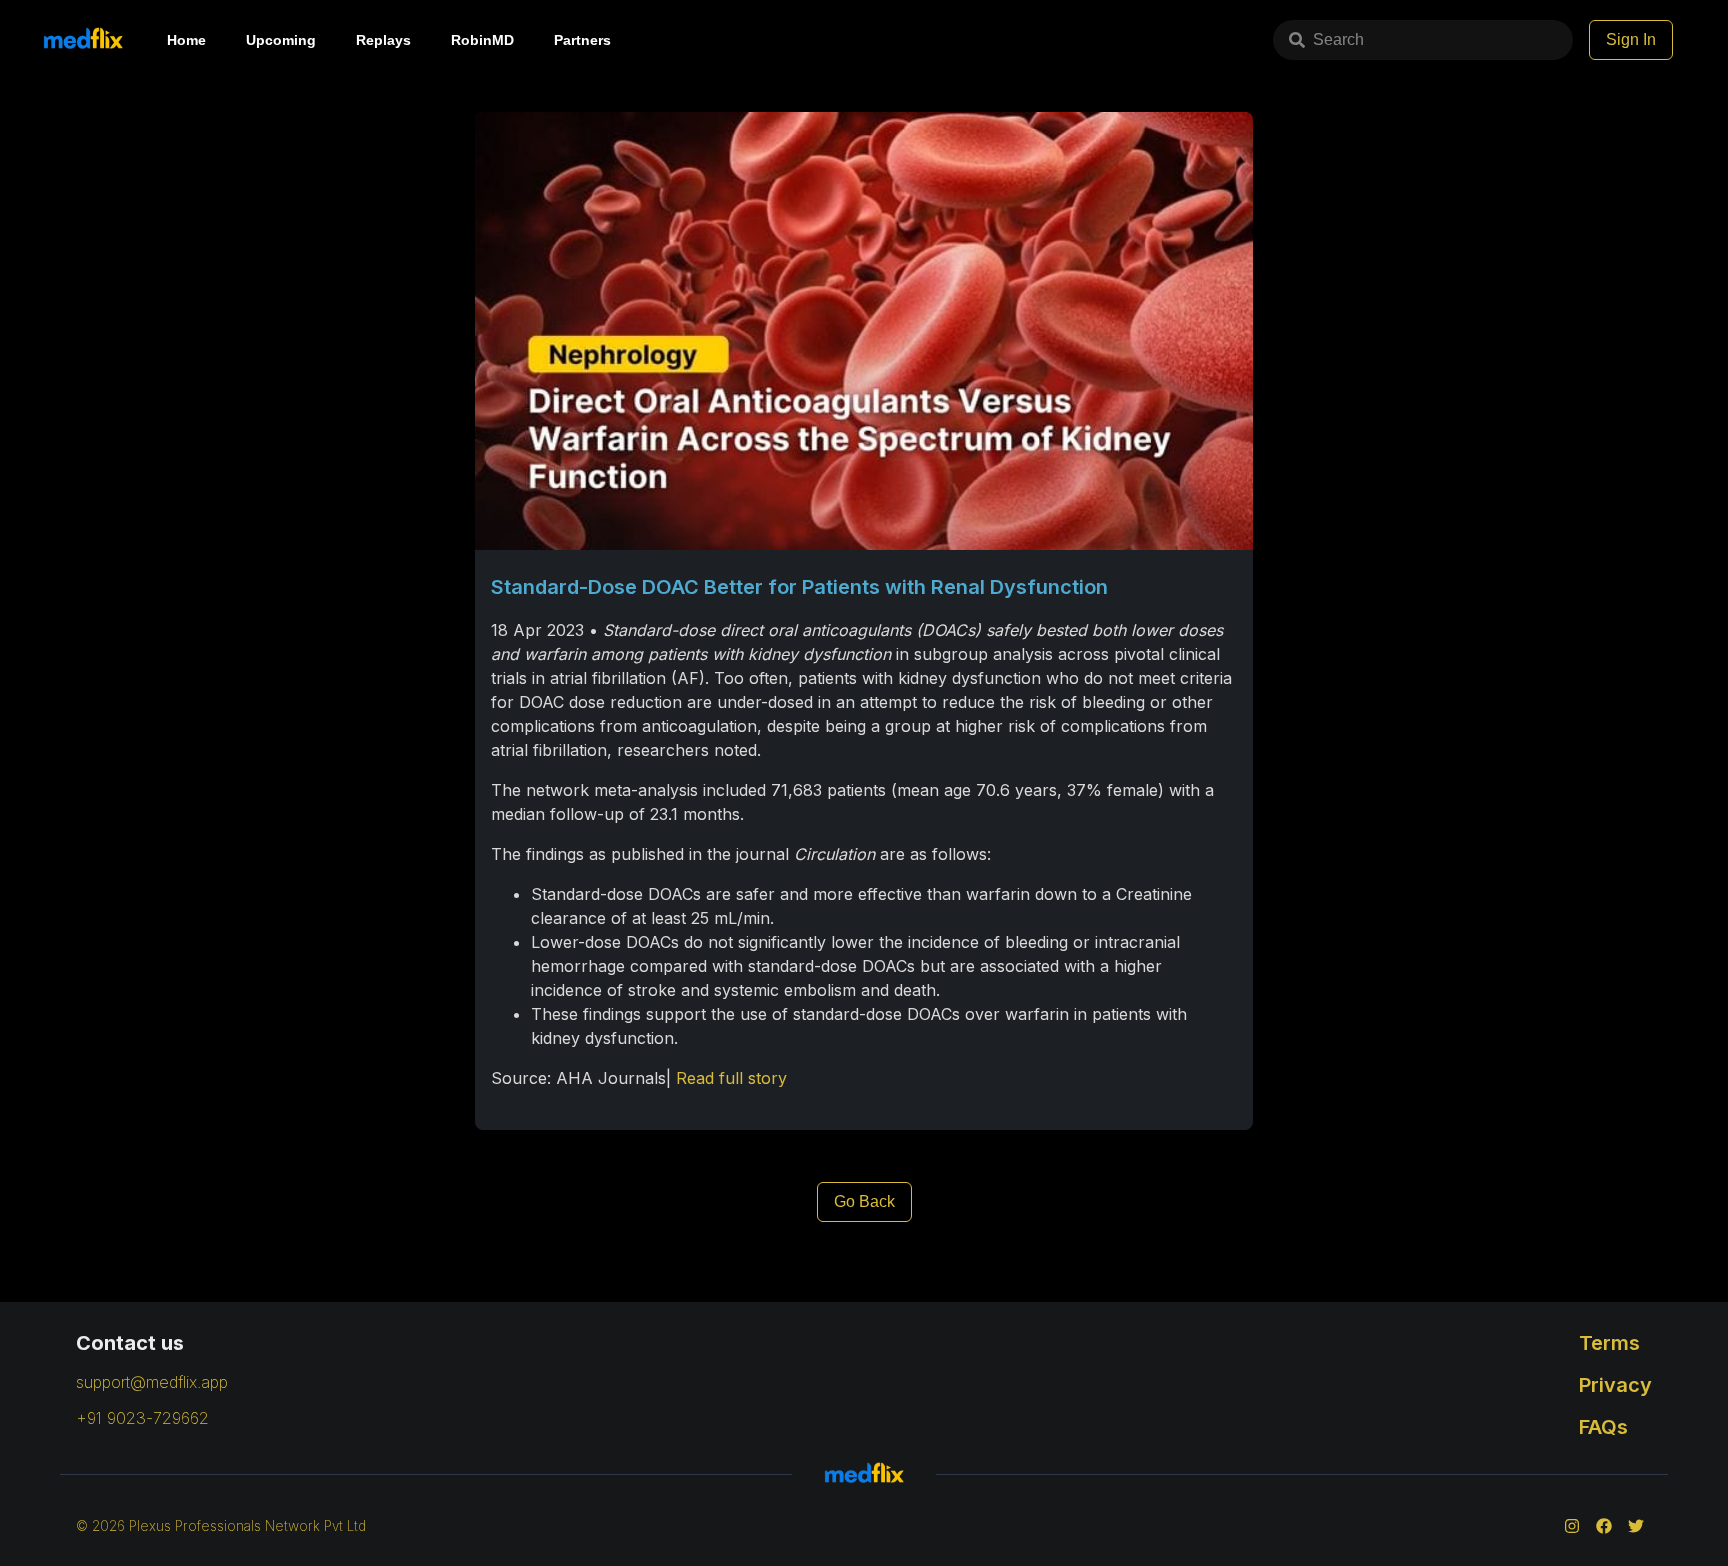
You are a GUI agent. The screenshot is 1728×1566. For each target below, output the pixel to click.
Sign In (1631, 39)
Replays (383, 40)
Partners (582, 40)
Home (186, 40)
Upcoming (281, 40)
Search (1338, 39)
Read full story (731, 1078)
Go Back (864, 1201)
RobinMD (482, 40)
